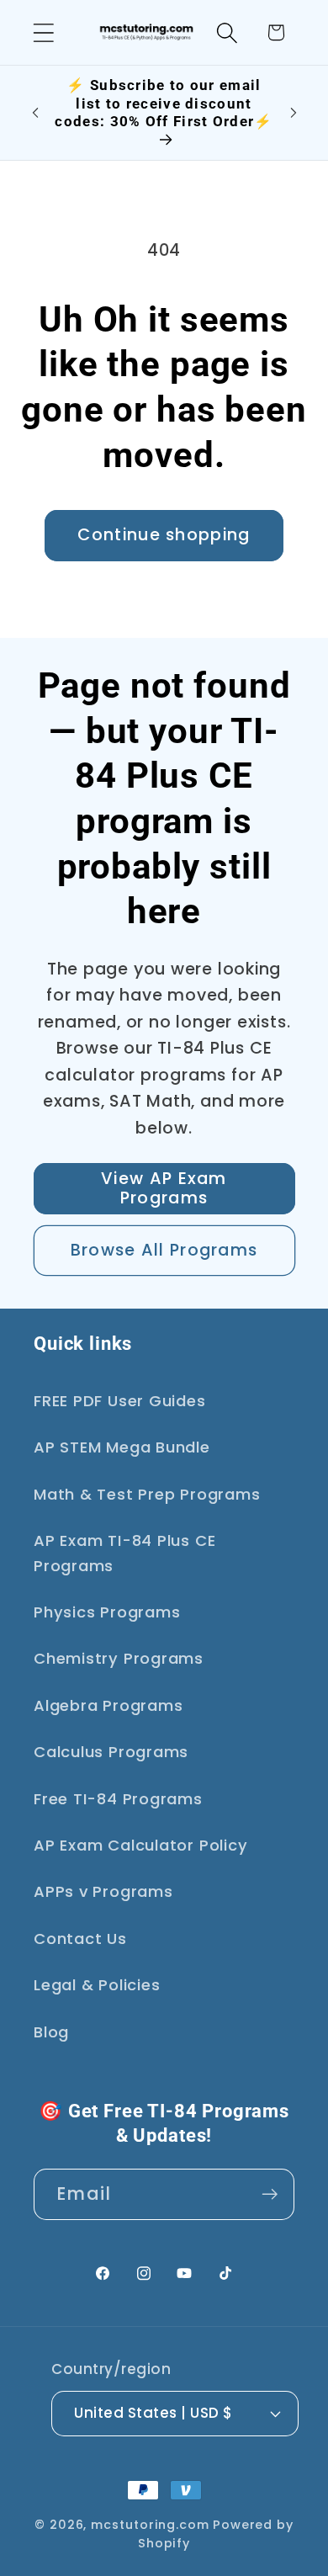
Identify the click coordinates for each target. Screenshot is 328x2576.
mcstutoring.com (150, 2525)
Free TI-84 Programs (118, 1799)
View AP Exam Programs (164, 1188)
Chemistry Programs (119, 1658)
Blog (51, 2032)
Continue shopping (164, 535)
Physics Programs (107, 1612)
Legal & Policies (97, 1985)
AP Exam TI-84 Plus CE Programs (124, 1553)
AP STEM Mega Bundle (122, 1447)
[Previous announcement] (35, 113)
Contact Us (80, 1939)
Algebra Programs (108, 1705)
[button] (43, 32)
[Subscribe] (270, 2194)
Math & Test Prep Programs (147, 1494)
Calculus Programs (111, 1752)
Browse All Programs (164, 1250)
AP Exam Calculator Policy (141, 1845)
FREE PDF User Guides (120, 1401)
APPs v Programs (103, 1891)
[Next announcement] (294, 113)
